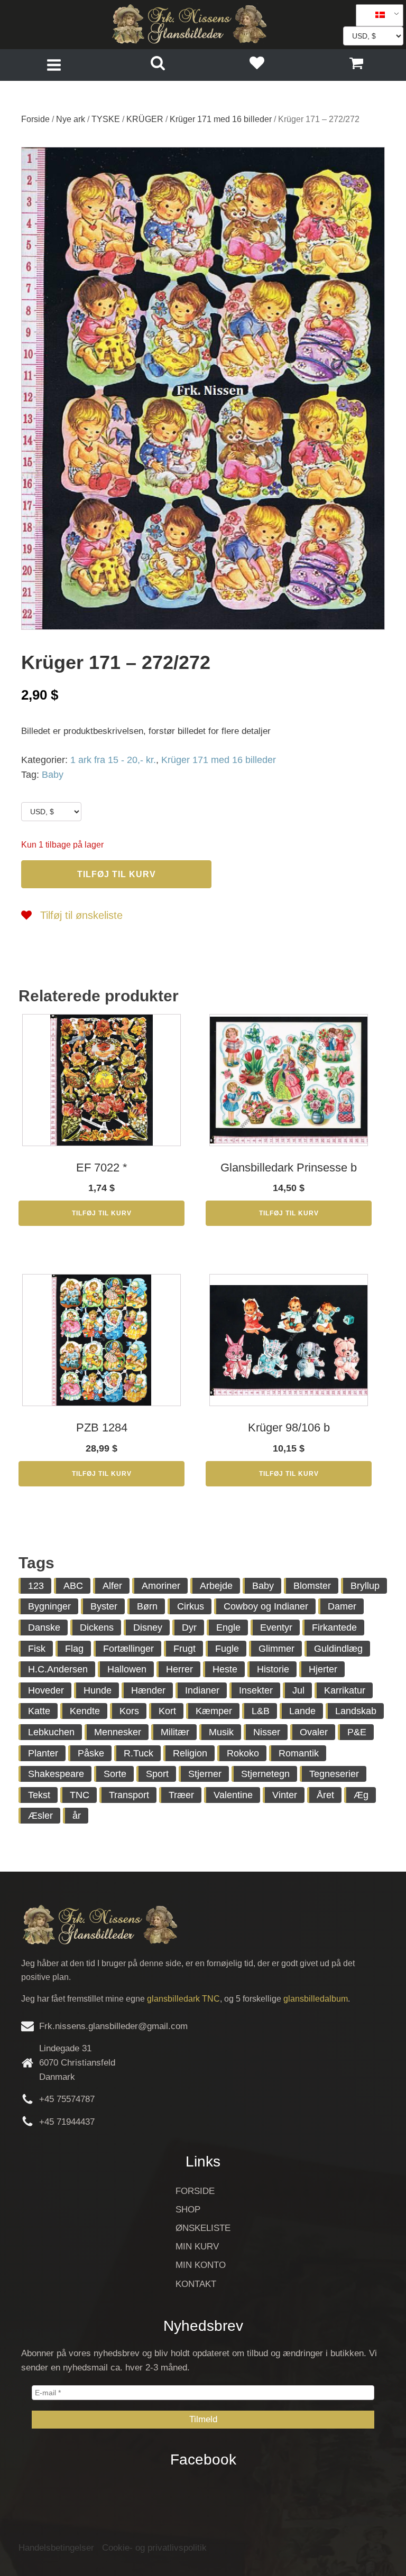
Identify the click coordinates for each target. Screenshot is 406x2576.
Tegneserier (334, 1774)
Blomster (312, 1586)
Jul (298, 1690)
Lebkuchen (51, 1732)
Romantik (299, 1753)
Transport (129, 1795)
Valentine (233, 1795)
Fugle (227, 1649)
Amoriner (161, 1586)
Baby (53, 775)
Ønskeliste (203, 2228)
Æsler (40, 1816)
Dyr (189, 1628)
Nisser (267, 1732)
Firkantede (334, 1628)
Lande (302, 1711)
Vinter (285, 1795)
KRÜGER (145, 119)
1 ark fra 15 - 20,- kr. (113, 760)
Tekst (39, 1795)
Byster (104, 1606)
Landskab (356, 1711)
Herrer (179, 1669)
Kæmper (214, 1711)
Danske (44, 1628)
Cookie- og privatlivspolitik (154, 2548)
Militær (175, 1732)
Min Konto (201, 2265)
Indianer (202, 1690)
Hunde (98, 1690)
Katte (39, 1711)
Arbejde (216, 1586)
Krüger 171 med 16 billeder (221, 119)
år (77, 1816)
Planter (43, 1753)
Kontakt (196, 2284)
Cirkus (191, 1606)
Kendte (85, 1711)
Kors (129, 1711)
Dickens (97, 1628)
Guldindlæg (338, 1649)
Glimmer (276, 1649)
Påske (91, 1753)
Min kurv (197, 2247)
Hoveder (46, 1690)
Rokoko (243, 1753)
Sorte (115, 1774)
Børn (147, 1606)
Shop (188, 2210)
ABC (73, 1586)
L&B (261, 1711)
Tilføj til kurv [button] (102, 1213)
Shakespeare (56, 1774)
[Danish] (376, 15)
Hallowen (127, 1669)
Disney (148, 1628)
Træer (181, 1795)
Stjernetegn (265, 1774)
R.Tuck (139, 1753)
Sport (157, 1774)
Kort (167, 1711)
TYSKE (106, 119)
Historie (273, 1669)
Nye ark (71, 119)
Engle (228, 1628)
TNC (80, 1795)
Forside (35, 119)
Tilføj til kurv (117, 874)
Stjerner (205, 1774)
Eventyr (276, 1628)
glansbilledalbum (316, 1999)
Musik (221, 1732)
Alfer (112, 1586)
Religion (190, 1753)
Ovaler (314, 1732)
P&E (357, 1732)
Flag (74, 1649)
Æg (361, 1795)
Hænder (148, 1690)
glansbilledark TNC (183, 1999)
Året (325, 1795)
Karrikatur (345, 1690)
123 (36, 1586)
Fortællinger (128, 1649)
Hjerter (323, 1669)
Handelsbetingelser (56, 2548)
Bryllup (365, 1586)
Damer (342, 1606)
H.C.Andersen (58, 1669)
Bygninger (49, 1606)
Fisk (37, 1649)
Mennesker (118, 1732)
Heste (225, 1669)
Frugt (184, 1649)
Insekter (256, 1690)
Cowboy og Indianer (266, 1606)
